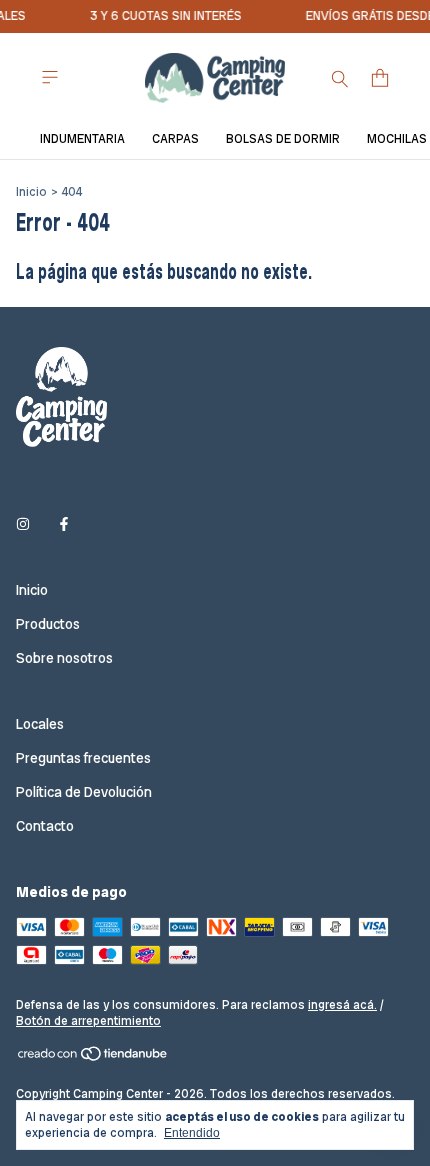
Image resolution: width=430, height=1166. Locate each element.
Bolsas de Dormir (283, 139)
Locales (40, 724)
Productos (48, 624)
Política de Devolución (84, 792)
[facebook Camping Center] (64, 524)
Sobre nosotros (64, 658)
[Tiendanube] (93, 1058)
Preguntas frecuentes (83, 758)
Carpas (175, 139)
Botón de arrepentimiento (88, 1021)
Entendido (192, 1133)
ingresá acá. (342, 1005)
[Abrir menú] (50, 77)
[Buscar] (340, 78)
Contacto (45, 826)
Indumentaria (82, 139)
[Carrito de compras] (380, 78)
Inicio (31, 192)
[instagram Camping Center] (23, 524)
